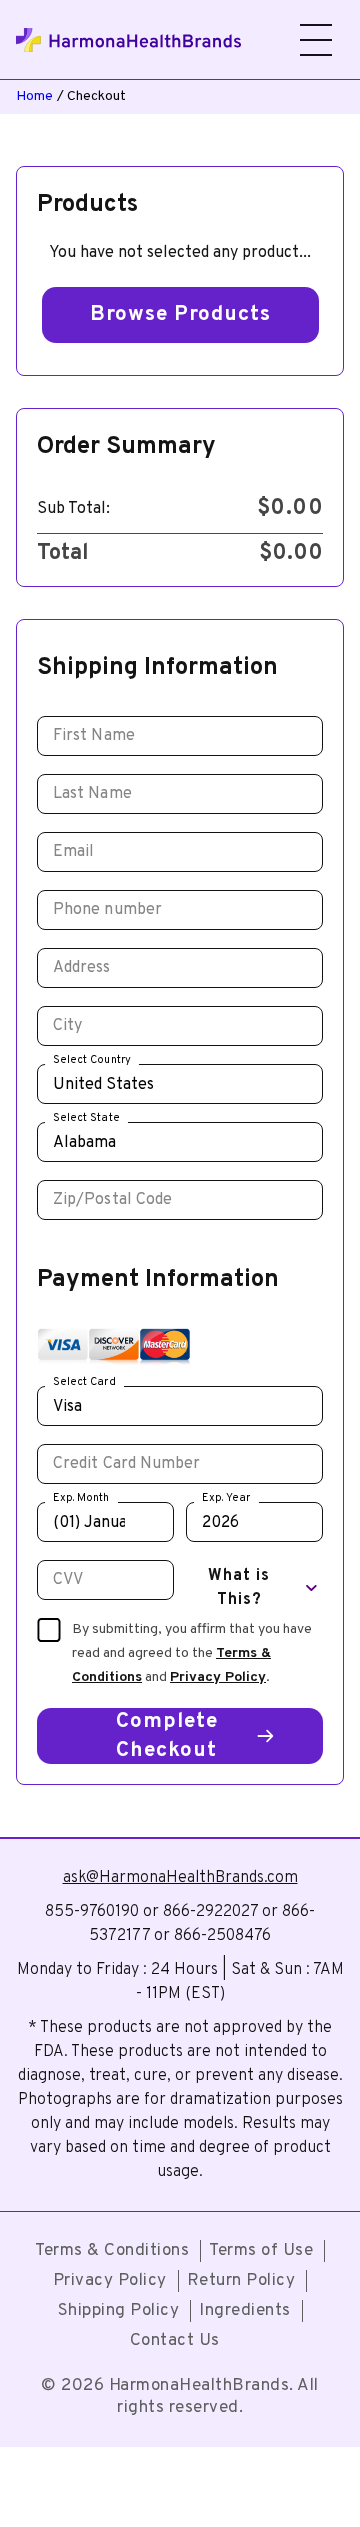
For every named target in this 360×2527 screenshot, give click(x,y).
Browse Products (180, 314)
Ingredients (245, 2311)
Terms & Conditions (112, 2251)
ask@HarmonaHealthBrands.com (180, 1878)
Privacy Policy (218, 1677)
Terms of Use (261, 2251)
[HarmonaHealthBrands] (135, 40)
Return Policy (241, 2281)
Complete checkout (167, 1736)
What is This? (239, 1588)
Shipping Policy (119, 2311)
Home (34, 96)
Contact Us (175, 2341)
